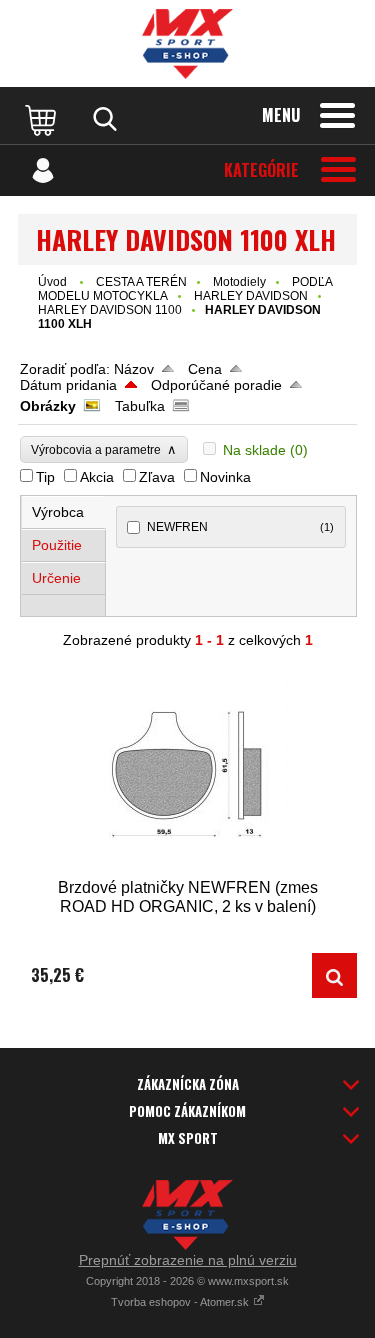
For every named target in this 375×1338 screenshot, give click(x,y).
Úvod (52, 282)
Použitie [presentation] (57, 545)
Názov (134, 369)
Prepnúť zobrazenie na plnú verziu (188, 1260)
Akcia (97, 477)
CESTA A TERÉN (141, 282)
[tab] (64, 512)
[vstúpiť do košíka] (43, 119)
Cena (205, 369)
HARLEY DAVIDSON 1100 (110, 310)
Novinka (225, 477)
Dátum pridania (68, 385)
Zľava (157, 477)
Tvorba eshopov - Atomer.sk (181, 1302)
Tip (45, 477)
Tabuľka (140, 406)
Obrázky (48, 406)
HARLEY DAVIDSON (251, 296)
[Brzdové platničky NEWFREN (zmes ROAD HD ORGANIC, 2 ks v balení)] (187, 772)
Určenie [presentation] (56, 578)
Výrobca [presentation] (58, 512)
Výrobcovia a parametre (104, 449)
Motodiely (239, 282)
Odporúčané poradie (216, 385)
